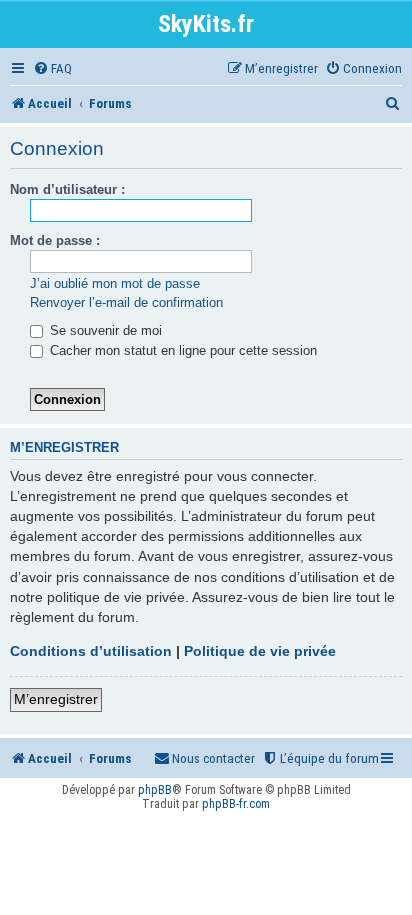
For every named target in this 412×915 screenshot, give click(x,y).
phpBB (155, 790)
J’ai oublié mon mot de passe (115, 283)
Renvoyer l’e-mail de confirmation (126, 302)
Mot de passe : (55, 240)
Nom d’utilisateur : (67, 189)
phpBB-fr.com (236, 804)
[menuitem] (52, 68)
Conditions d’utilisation (91, 651)
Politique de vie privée (260, 651)
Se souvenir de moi (104, 330)
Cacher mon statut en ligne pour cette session (181, 350)
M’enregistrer (56, 699)
